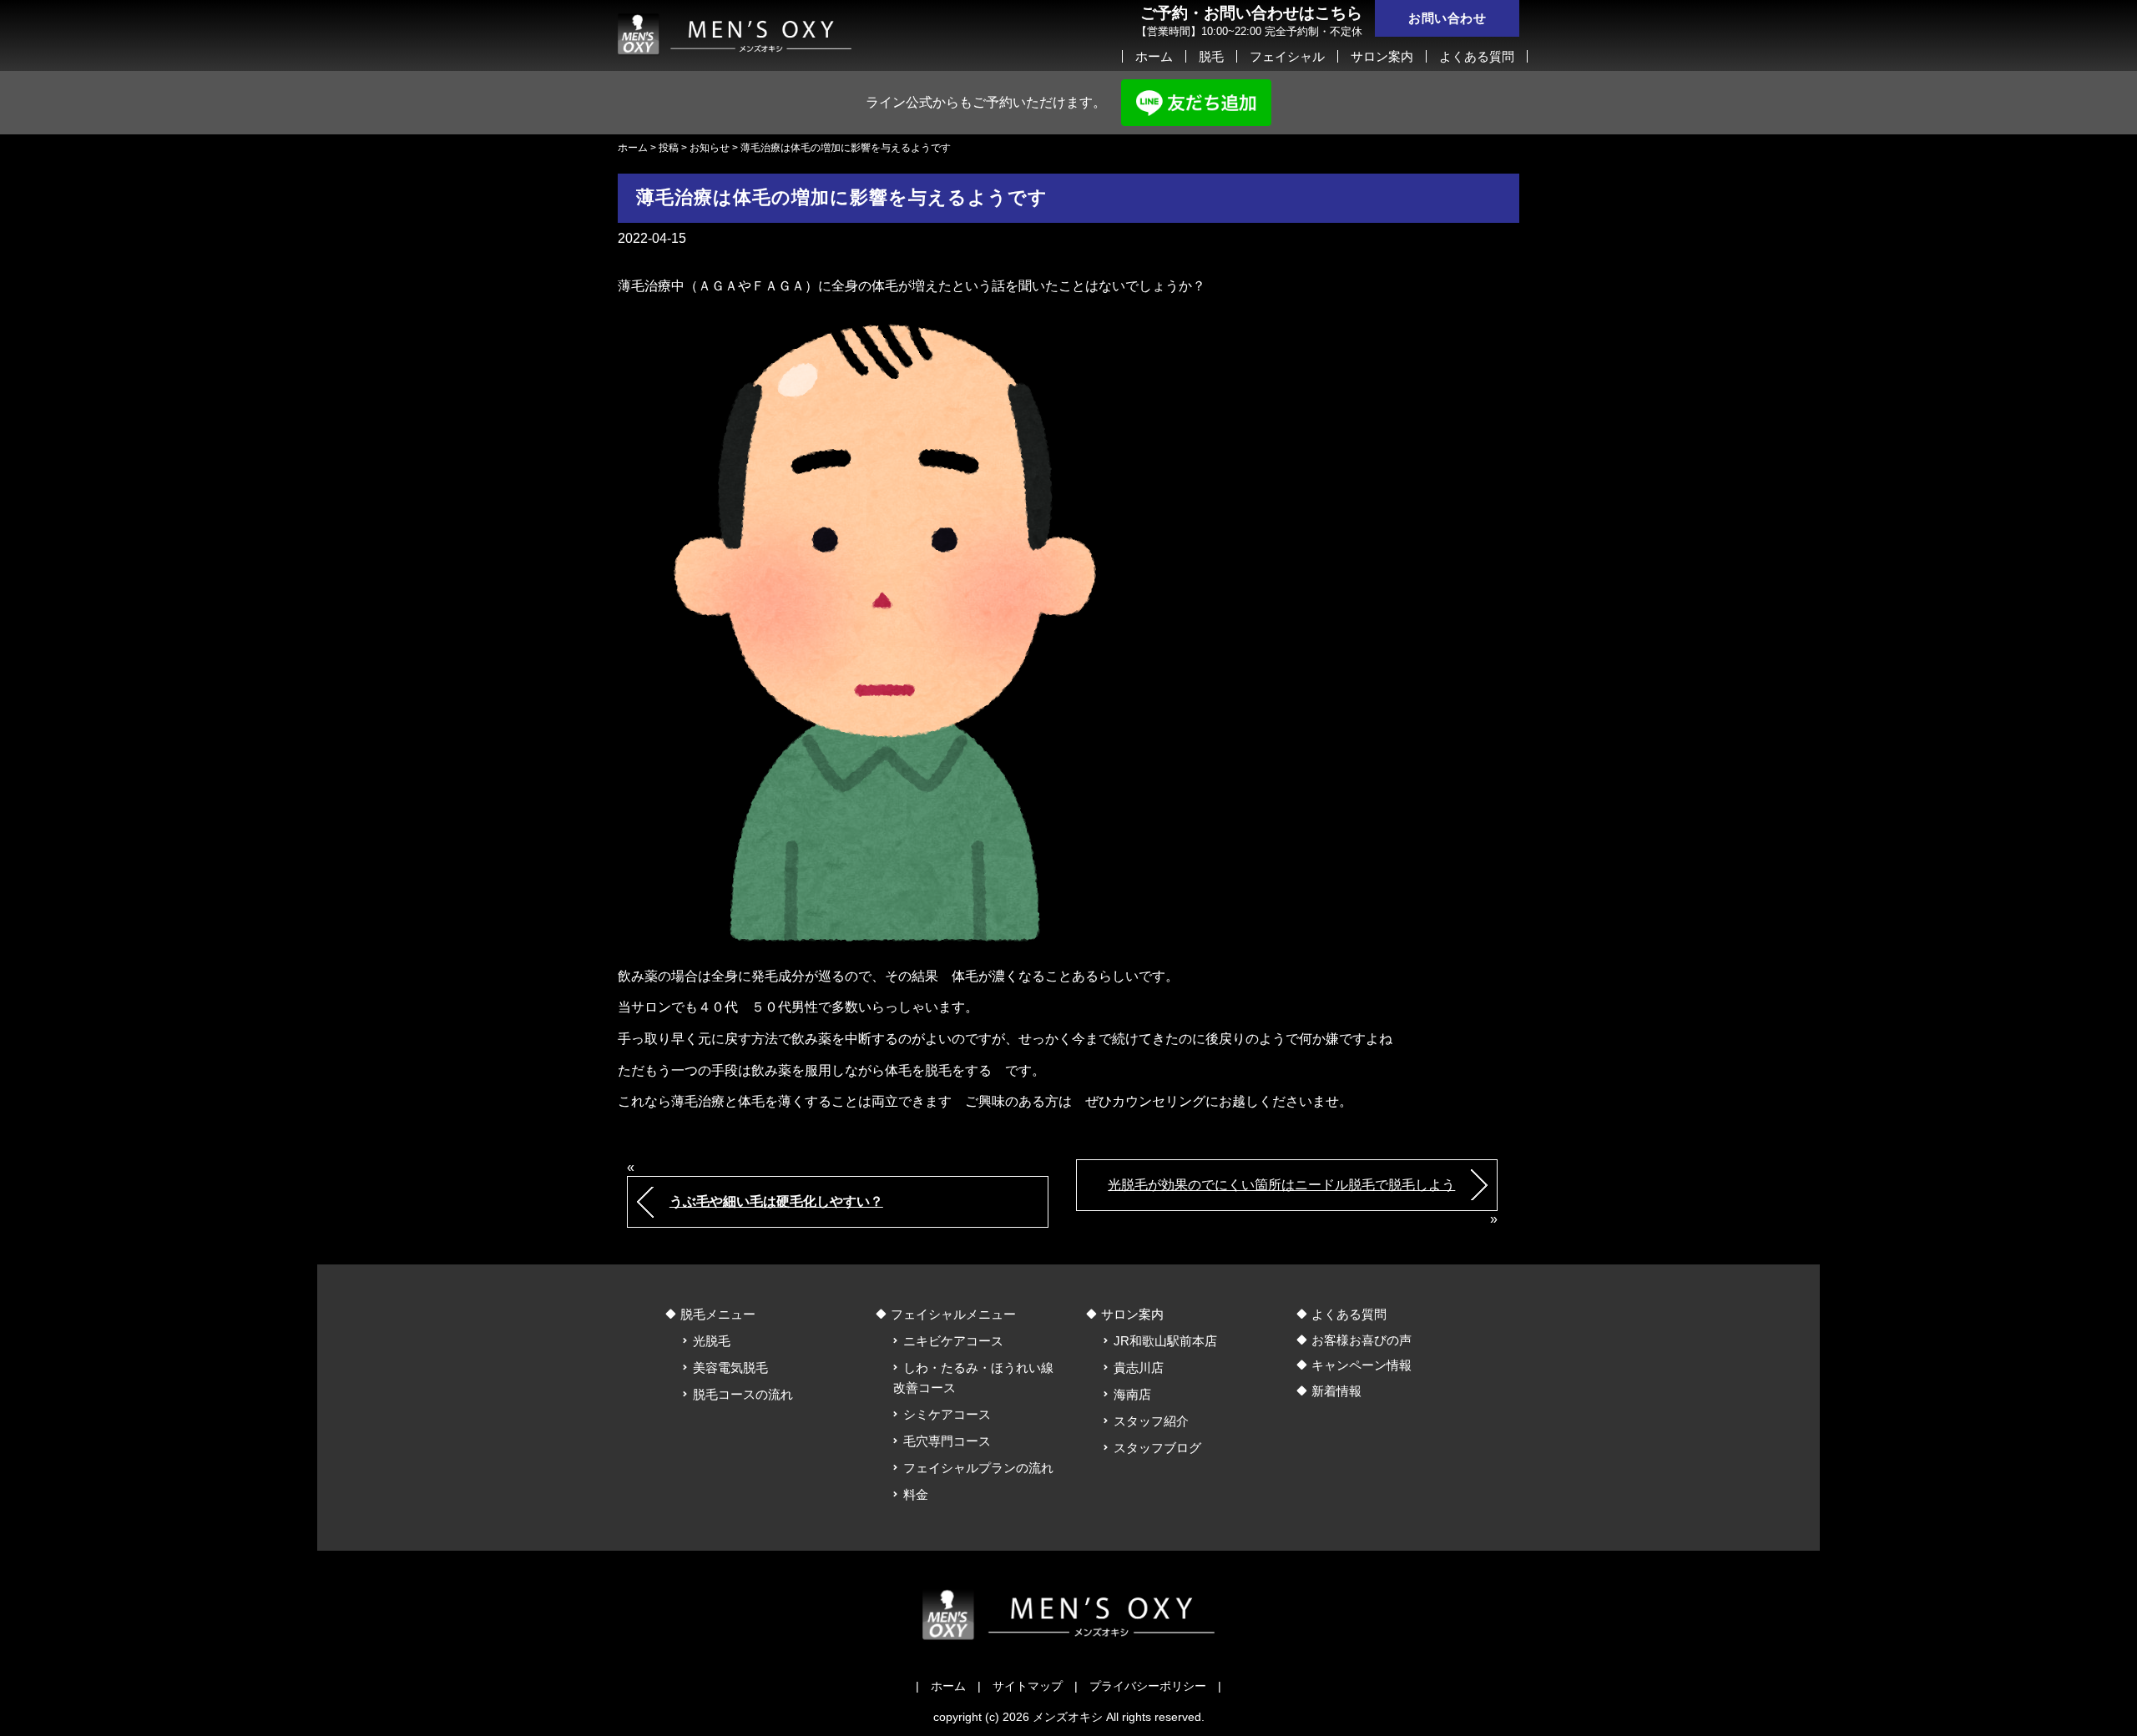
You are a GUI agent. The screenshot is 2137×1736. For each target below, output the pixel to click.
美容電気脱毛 (730, 1368)
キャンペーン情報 (1362, 1365)
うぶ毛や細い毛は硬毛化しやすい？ (776, 1201)
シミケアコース (947, 1414)
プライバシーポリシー (1148, 1686)
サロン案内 (1382, 56)
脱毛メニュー (718, 1314)
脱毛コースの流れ (743, 1394)
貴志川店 (1139, 1368)
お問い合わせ (1447, 18)
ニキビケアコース (953, 1341)
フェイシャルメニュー (953, 1314)
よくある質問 (1477, 56)
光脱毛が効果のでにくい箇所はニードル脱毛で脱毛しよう (1281, 1185)
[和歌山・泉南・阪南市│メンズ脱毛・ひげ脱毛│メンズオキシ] (735, 31)
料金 (916, 1494)
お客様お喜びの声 (1362, 1340)
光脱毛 (712, 1341)
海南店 (1132, 1394)
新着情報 (1336, 1391)
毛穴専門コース (947, 1441)
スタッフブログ (1157, 1448)
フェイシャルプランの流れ (978, 1468)
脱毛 (1211, 56)
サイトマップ (1028, 1686)
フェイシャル (1287, 56)
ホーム (1154, 56)
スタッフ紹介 (1151, 1421)
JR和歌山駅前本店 (1165, 1341)
